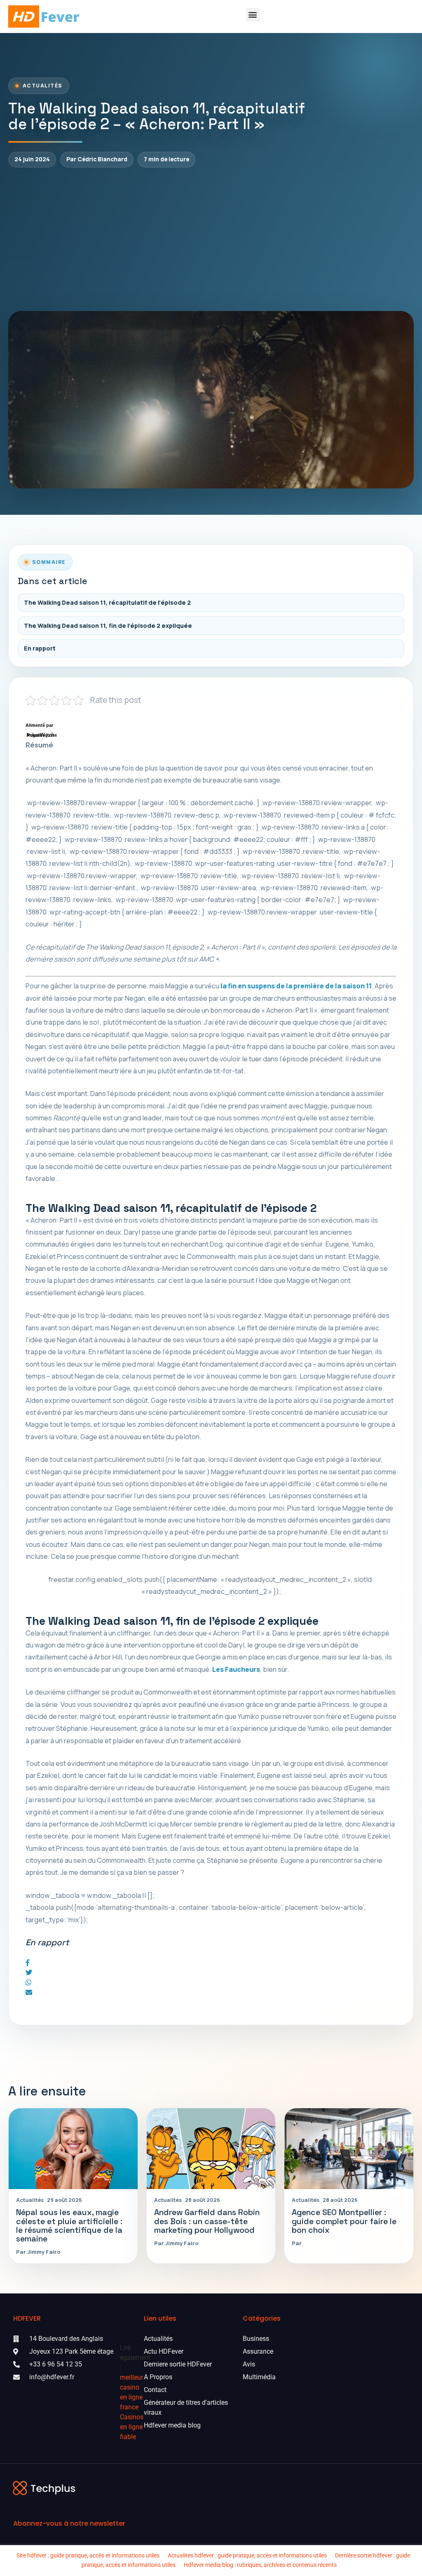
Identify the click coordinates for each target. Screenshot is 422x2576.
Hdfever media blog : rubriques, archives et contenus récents (260, 2565)
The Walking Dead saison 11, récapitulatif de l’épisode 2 (107, 602)
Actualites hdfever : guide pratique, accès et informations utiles (247, 2555)
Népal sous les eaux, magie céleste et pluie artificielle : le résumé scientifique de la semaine (69, 2225)
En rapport (40, 648)
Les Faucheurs (236, 1669)
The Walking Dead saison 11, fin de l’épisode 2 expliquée (108, 626)
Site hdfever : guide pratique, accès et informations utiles (88, 2555)
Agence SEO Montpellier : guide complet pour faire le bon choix (344, 2221)
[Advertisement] (211, 239)
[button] (253, 15)
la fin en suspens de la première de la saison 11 (296, 986)
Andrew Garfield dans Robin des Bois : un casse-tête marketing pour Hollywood (207, 2221)
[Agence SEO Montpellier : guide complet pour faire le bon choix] (349, 2148)
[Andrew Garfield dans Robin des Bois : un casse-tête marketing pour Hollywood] (211, 2148)
